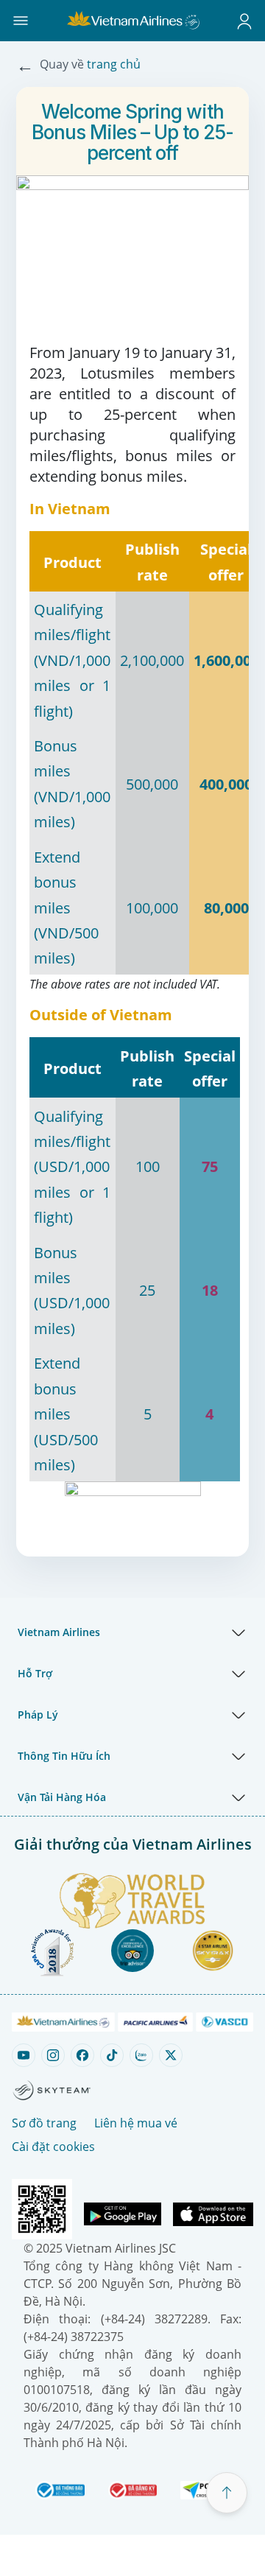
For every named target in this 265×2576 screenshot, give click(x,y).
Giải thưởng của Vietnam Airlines (133, 1844)
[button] (21, 21)
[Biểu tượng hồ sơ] (244, 21)
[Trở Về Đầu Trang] (227, 2493)
